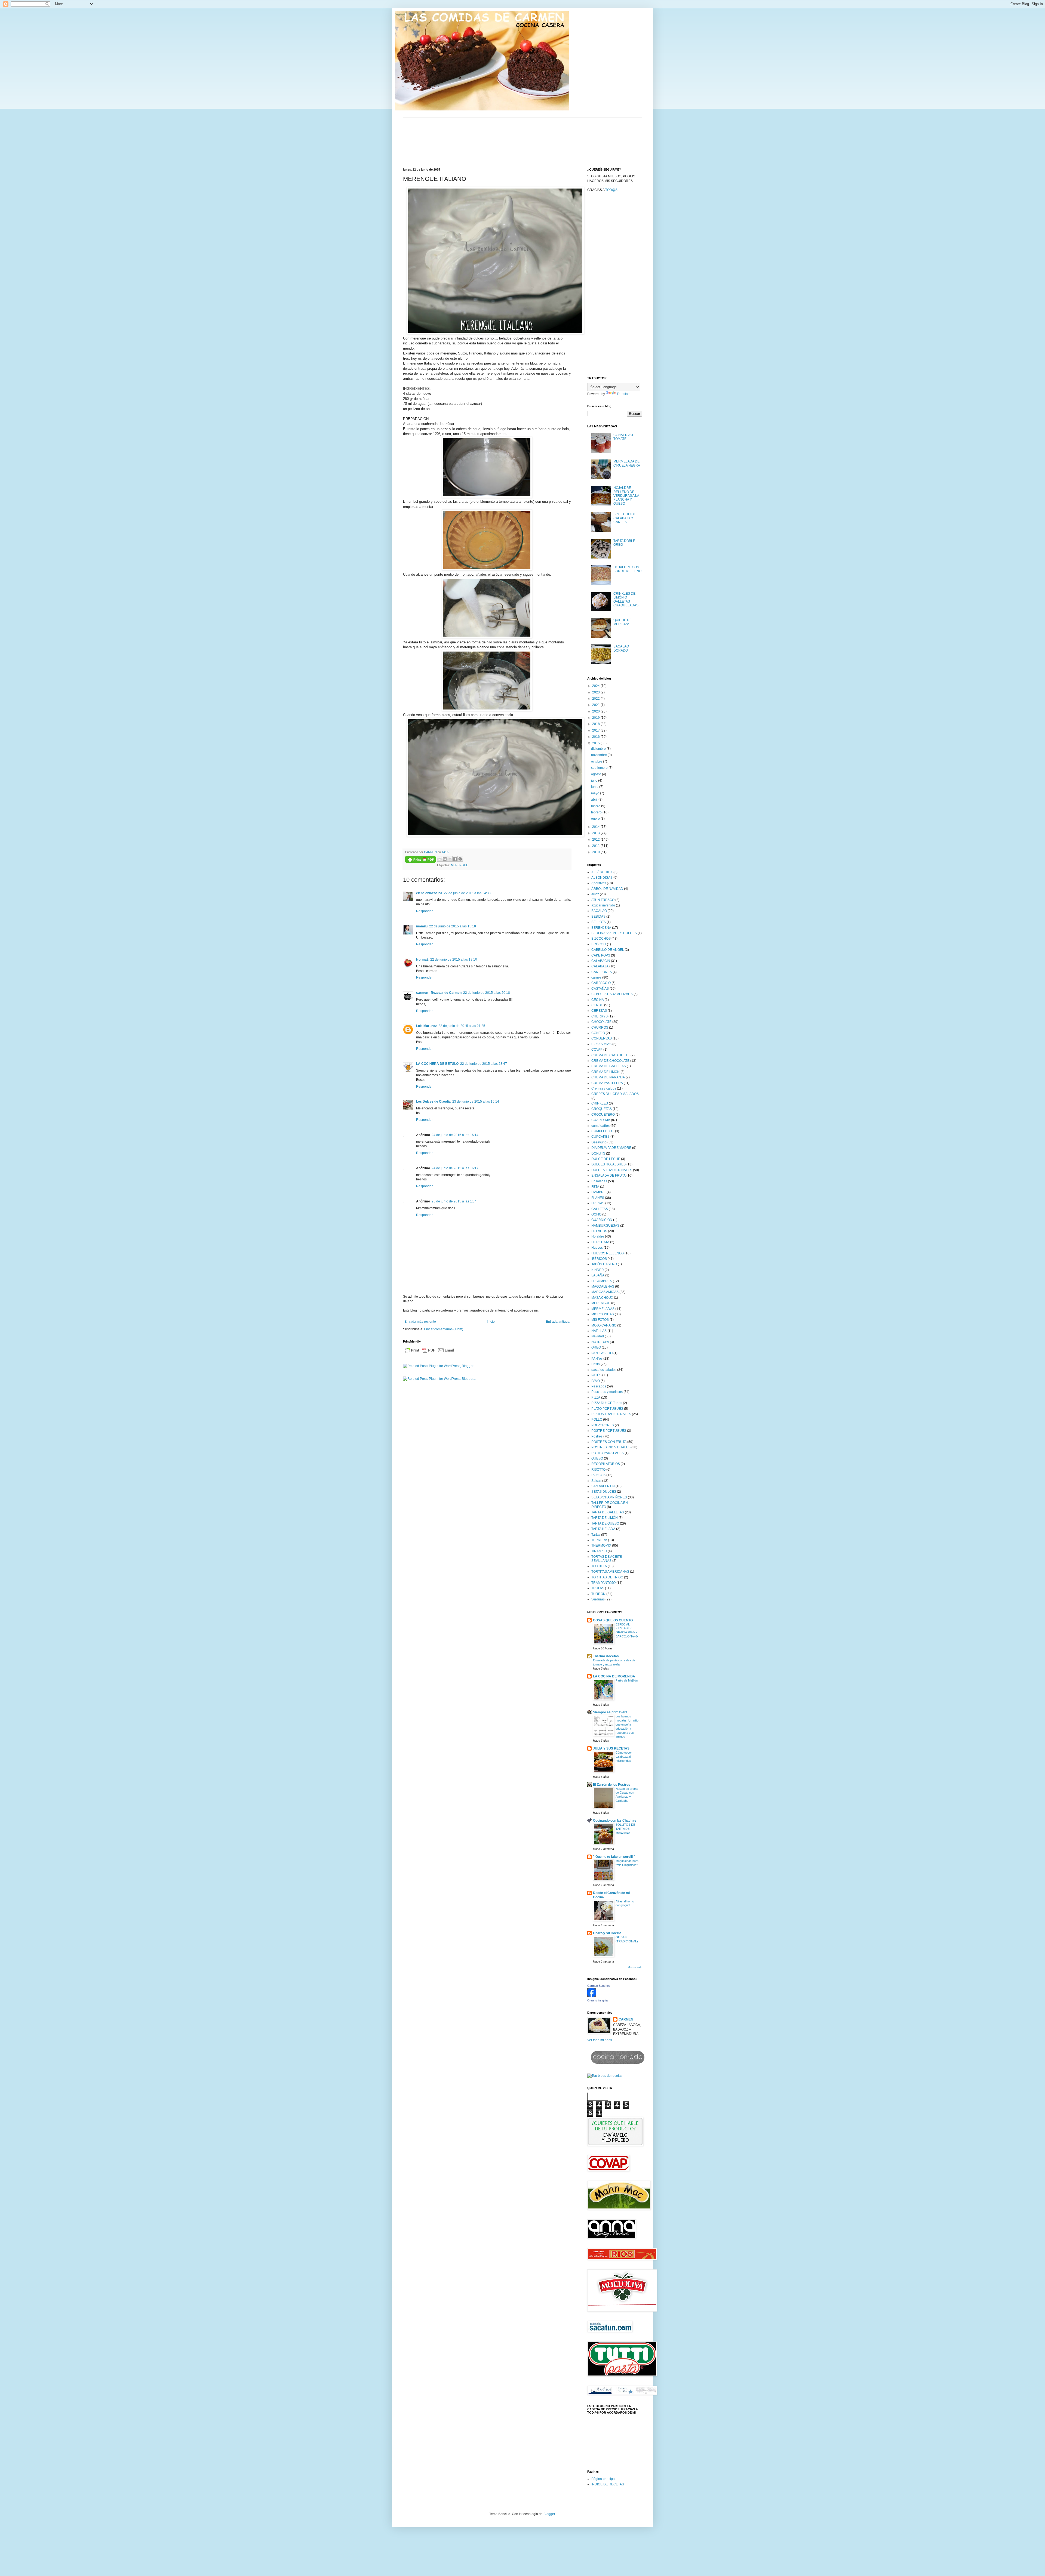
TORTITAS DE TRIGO (607, 1577)
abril (595, 800)
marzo (596, 806)
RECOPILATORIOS (606, 1464)
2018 (596, 724)
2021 (596, 705)
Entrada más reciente (420, 1322)
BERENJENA (601, 928)
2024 (596, 686)
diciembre (599, 749)
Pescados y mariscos (607, 1392)
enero (596, 819)
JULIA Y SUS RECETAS (611, 1748)
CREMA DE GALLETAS (609, 1066)
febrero (597, 812)
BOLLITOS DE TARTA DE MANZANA (625, 1829)
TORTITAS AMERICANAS (610, 1572)
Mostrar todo (635, 1967)
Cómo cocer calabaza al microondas (624, 1757)
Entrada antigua (558, 1322)
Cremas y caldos (604, 1088)
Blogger (549, 2514)
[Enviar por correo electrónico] (439, 859)
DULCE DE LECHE (606, 1159)
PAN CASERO (602, 1353)
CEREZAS (599, 1011)
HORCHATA (600, 1242)
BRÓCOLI (599, 944)
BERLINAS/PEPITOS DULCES (614, 933)
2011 (596, 846)
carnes (596, 977)
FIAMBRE (599, 1192)
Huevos (597, 1248)
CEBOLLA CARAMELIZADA (612, 994)
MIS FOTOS (600, 1320)
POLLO (597, 1420)
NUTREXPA (600, 1342)
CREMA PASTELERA (607, 1083)
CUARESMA (601, 1120)
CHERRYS (600, 1016)
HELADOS (599, 1231)
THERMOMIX (601, 1545)
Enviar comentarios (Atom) (444, 1329)
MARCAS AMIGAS (605, 1292)
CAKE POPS (601, 955)
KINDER (598, 1270)
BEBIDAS (598, 917)
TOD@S (611, 190)
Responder (424, 911)
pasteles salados (604, 1370)
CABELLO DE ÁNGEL (608, 950)
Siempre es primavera (610, 1712)
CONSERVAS (602, 1038)
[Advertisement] (615, 287)
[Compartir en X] (450, 859)
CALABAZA (600, 966)
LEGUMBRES (602, 1281)
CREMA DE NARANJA (608, 1077)
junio (595, 787)
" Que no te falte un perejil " (614, 1857)
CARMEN (626, 2019)
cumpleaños (600, 1126)
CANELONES (602, 972)
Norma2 (422, 960)
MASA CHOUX (602, 1298)
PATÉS (596, 1375)
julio (595, 780)
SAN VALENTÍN (603, 1486)
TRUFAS (598, 1588)
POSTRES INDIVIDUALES (611, 1447)
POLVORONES (603, 1425)
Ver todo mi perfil (600, 2040)
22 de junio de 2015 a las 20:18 (487, 993)
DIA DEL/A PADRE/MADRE (611, 1148)
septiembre (600, 768)
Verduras (598, 1599)
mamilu (422, 926)
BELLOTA (599, 922)
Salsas (596, 1481)
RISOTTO (598, 1470)
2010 (596, 852)
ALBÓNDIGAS (602, 878)
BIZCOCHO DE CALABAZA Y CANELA (625, 518)
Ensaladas (599, 1181)
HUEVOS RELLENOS (608, 1253)
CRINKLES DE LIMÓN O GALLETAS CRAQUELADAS (626, 599)
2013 (596, 833)
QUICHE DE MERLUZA (623, 622)
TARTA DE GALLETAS (608, 1512)
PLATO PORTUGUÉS (607, 1409)
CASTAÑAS (600, 989)
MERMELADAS (603, 1309)
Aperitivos (599, 883)
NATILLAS (599, 1331)
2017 (596, 730)
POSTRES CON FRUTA (609, 1442)
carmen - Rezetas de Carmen (439, 993)
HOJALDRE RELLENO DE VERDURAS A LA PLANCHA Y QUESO (626, 496)
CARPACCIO (601, 983)
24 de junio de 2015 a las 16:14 (455, 1135)
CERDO (597, 1005)
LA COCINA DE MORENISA (614, 1676)
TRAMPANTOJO (603, 1583)
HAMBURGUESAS (605, 1226)
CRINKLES (600, 1103)
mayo (596, 793)
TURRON (598, 1594)
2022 (596, 699)
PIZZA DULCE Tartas (607, 1403)
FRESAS (598, 1203)
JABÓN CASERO (604, 1264)
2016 (596, 737)
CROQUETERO (603, 1115)
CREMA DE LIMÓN (606, 1072)
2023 (596, 692)
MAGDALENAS (603, 1287)
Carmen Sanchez (599, 1986)
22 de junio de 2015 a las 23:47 (484, 1064)
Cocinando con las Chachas (615, 1821)
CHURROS (600, 1028)
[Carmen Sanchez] (592, 1996)
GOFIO (596, 1214)
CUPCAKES (600, 1137)
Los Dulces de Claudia (433, 1102)
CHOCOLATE (601, 1022)
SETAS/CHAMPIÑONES (609, 1497)
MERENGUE (460, 865)
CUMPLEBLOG (603, 1131)
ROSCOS (598, 1475)
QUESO (597, 1458)
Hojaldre (598, 1236)
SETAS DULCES (604, 1492)
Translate (624, 394)
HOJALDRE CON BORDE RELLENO (627, 569)
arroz (595, 894)
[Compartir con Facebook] (455, 859)
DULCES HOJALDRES (608, 1164)
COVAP (597, 1050)
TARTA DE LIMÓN (605, 1518)
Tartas (596, 1535)
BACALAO (599, 911)
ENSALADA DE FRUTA (608, 1176)
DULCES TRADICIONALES (612, 1170)
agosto (597, 774)
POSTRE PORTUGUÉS (609, 1431)
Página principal (603, 2479)
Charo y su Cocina (607, 1933)
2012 (596, 840)
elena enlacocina (429, 893)
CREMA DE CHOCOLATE (610, 1061)
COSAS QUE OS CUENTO (613, 1620)
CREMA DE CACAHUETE (611, 1055)
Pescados (599, 1386)
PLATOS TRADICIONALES (611, 1414)
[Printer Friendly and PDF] (420, 860)
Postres (597, 1436)
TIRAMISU (599, 1551)
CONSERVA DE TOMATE (625, 437)
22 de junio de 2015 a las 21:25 (462, 1026)
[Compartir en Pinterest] (460, 859)
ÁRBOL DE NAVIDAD (607, 889)
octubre (597, 761)
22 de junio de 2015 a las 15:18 (453, 926)
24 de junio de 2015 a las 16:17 (455, 1168)
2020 (596, 711)
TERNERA (599, 1540)
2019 (596, 718)
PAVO (596, 1381)
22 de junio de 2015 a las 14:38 (467, 893)
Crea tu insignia (597, 2000)
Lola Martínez (426, 1026)
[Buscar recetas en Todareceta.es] (605, 2076)
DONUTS (598, 1153)
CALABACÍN (601, 961)
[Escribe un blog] (445, 859)
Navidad (598, 1336)
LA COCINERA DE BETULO (437, 1064)
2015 (596, 743)
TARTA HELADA (603, 1529)
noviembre (599, 755)
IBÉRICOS (599, 1259)
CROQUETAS (602, 1109)
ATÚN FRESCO (603, 900)
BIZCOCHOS (601, 939)
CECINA (598, 1000)
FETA (595, 1187)
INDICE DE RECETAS (608, 2484)
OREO (596, 1347)
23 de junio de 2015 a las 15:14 (476, 1102)
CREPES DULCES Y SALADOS (615, 1094)
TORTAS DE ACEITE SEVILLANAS (607, 1559)
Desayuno (599, 1142)
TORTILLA (599, 1566)
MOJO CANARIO (604, 1325)
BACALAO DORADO (621, 648)
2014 (596, 827)
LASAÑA (598, 1275)
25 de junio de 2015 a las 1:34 (454, 1201)
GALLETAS (600, 1209)
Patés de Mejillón (627, 1680)
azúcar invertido (603, 905)
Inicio (491, 1322)
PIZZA (596, 1397)
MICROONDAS (603, 1314)
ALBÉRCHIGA (602, 872)
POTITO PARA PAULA (608, 1453)
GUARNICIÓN (602, 1220)
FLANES (598, 1198)
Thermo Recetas (606, 1656)
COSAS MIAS (601, 1044)
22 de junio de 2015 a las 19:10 (454, 960)
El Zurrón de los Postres (612, 1785)
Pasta (596, 1364)
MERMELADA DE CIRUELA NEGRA (627, 463)
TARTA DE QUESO (605, 1523)
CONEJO (598, 1033)
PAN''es (597, 1359)
